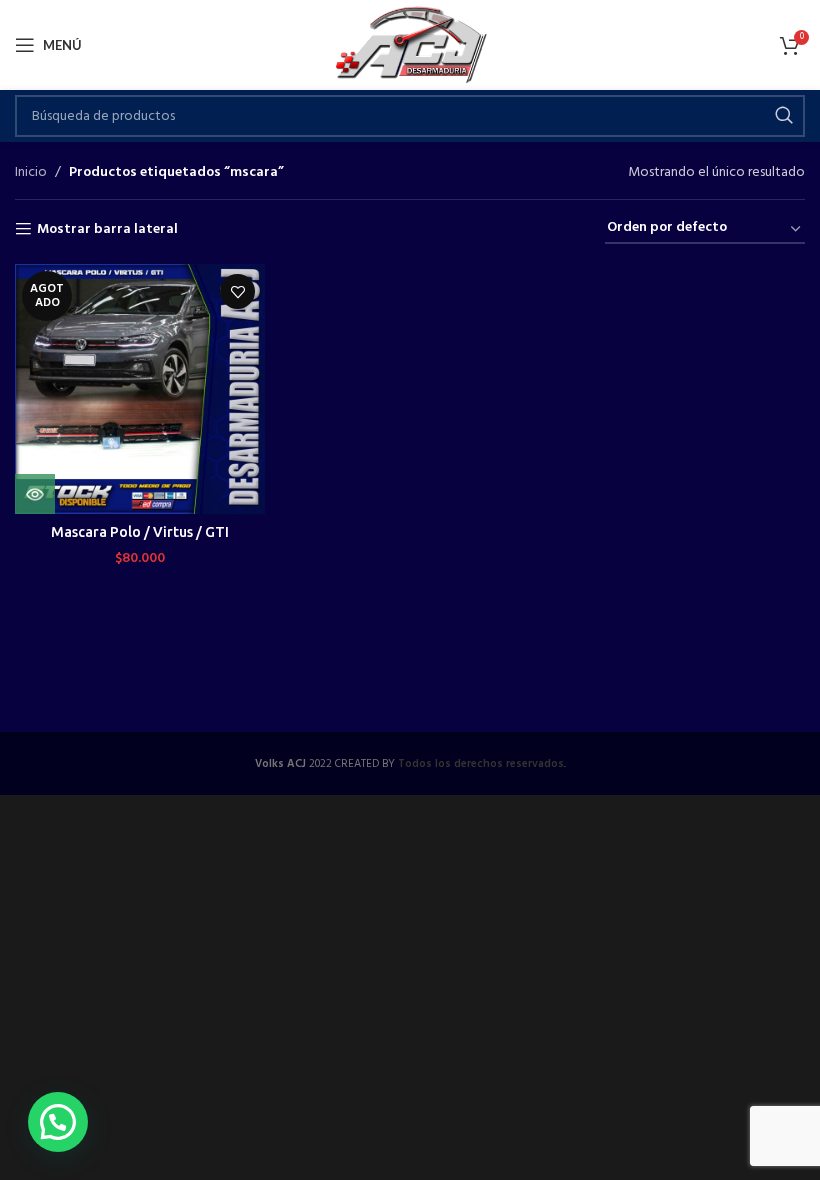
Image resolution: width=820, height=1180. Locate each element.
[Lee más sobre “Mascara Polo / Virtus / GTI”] (35, 494)
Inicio (31, 173)
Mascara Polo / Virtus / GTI (140, 532)
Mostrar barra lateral (107, 229)
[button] (58, 1122)
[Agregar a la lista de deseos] (237, 291)
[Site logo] (410, 45)
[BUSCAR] (784, 116)
